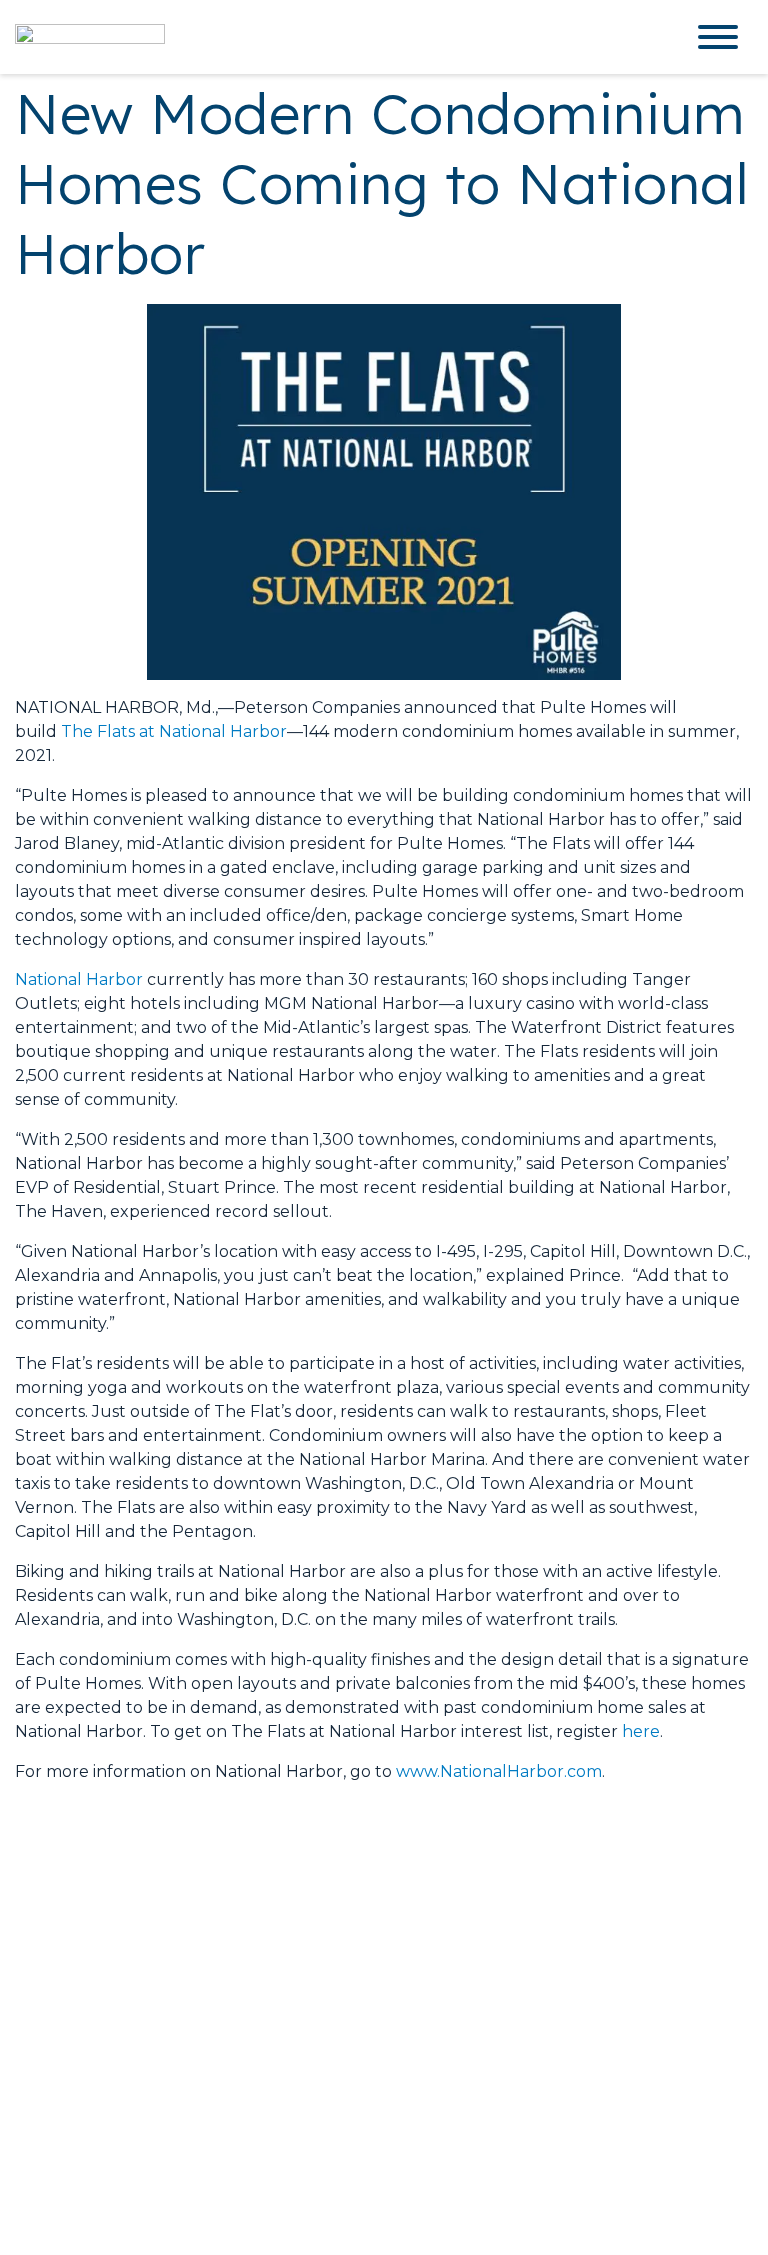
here (641, 1731)
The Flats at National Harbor (174, 731)
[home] (334, 36)
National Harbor (79, 979)
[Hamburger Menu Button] (718, 37)
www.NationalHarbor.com (499, 1771)
